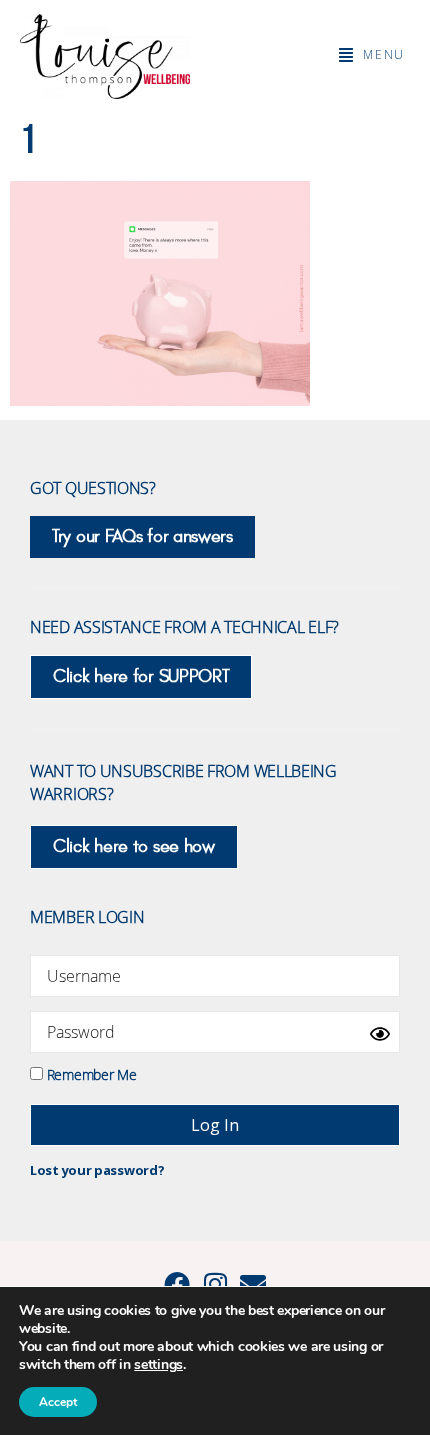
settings (158, 1365)
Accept (58, 1402)
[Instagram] (215, 1284)
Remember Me (89, 1073)
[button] (372, 55)
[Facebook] (177, 1284)
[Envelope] (253, 1284)
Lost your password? (97, 1170)
